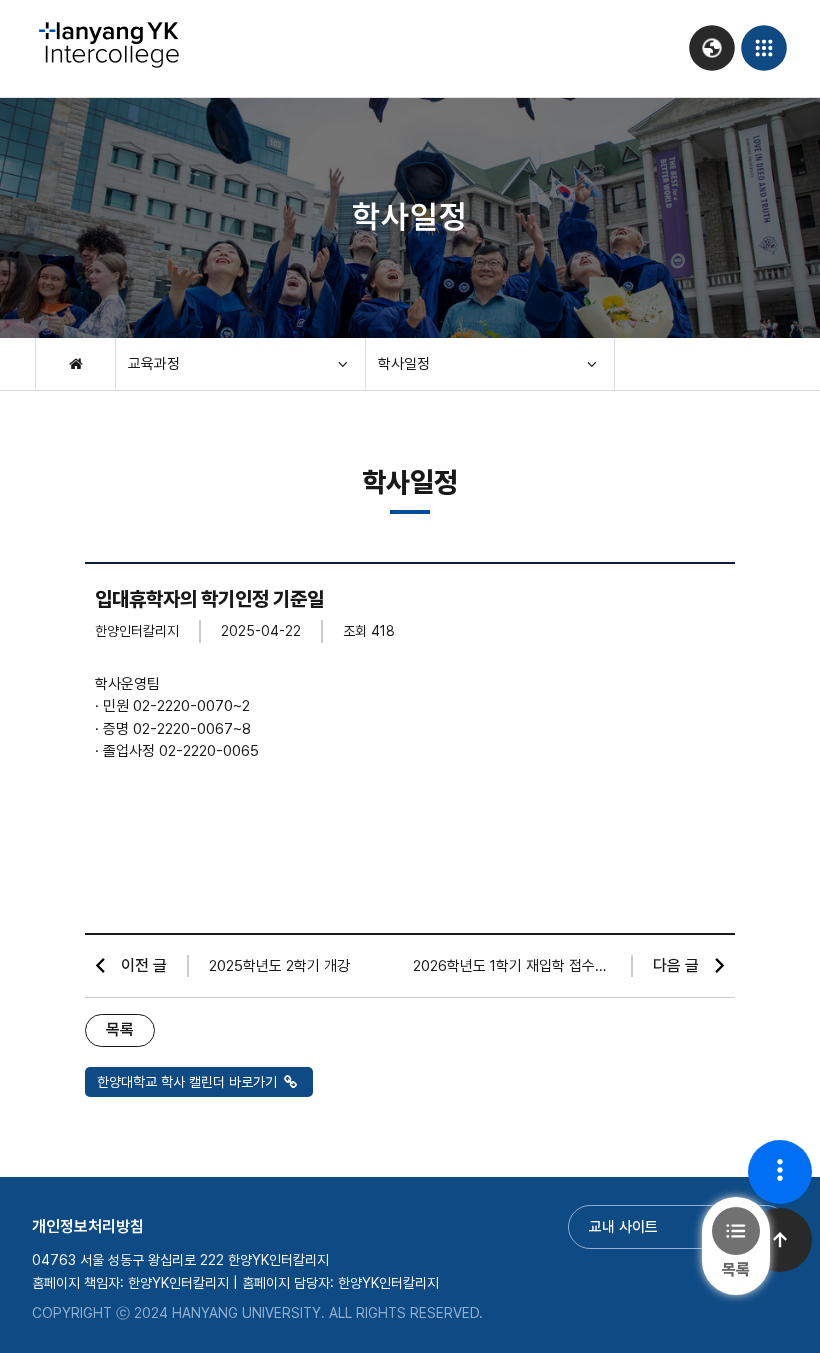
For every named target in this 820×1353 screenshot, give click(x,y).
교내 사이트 (623, 1227)
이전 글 (144, 965)
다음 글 (676, 965)
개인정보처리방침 (88, 1226)
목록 (120, 1029)
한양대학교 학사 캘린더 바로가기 (189, 1082)
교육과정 (154, 364)
